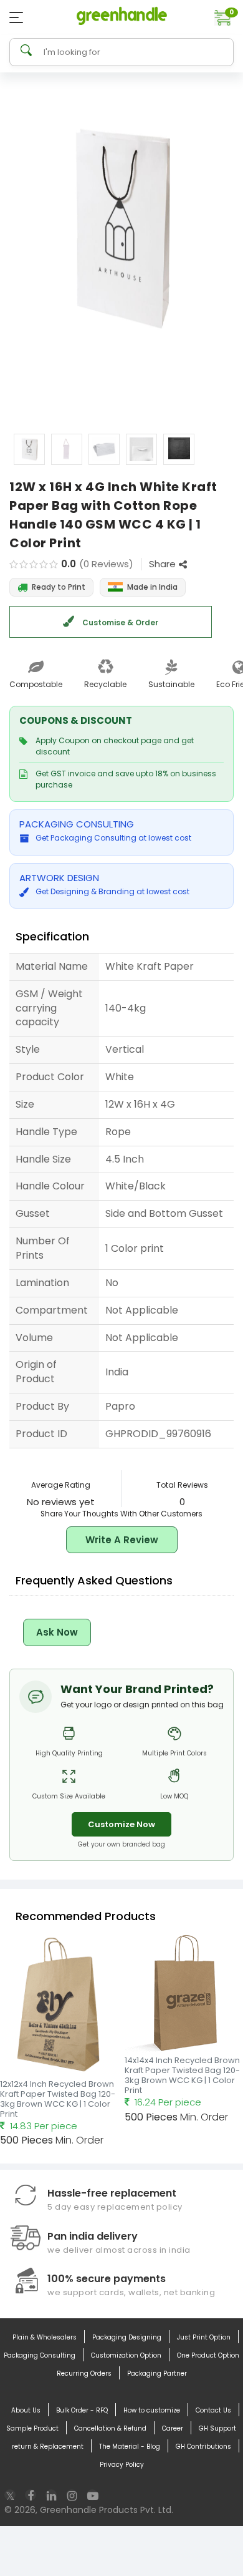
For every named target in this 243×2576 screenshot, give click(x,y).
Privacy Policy (122, 2465)
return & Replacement (48, 2447)
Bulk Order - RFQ (82, 2410)
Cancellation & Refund (110, 2428)
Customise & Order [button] (119, 622)
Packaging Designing (127, 2337)
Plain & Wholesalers (45, 2337)
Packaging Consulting (40, 2355)
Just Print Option (204, 2337)
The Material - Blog (130, 2447)
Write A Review (122, 1540)
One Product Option (208, 2355)
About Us (26, 2410)
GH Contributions (203, 2447)
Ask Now (57, 1632)
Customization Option (126, 2355)
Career (173, 2428)
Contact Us (213, 2410)
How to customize (152, 2410)
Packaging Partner (157, 2374)
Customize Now (121, 1824)
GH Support (217, 2428)
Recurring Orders (84, 2374)
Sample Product (32, 2428)
